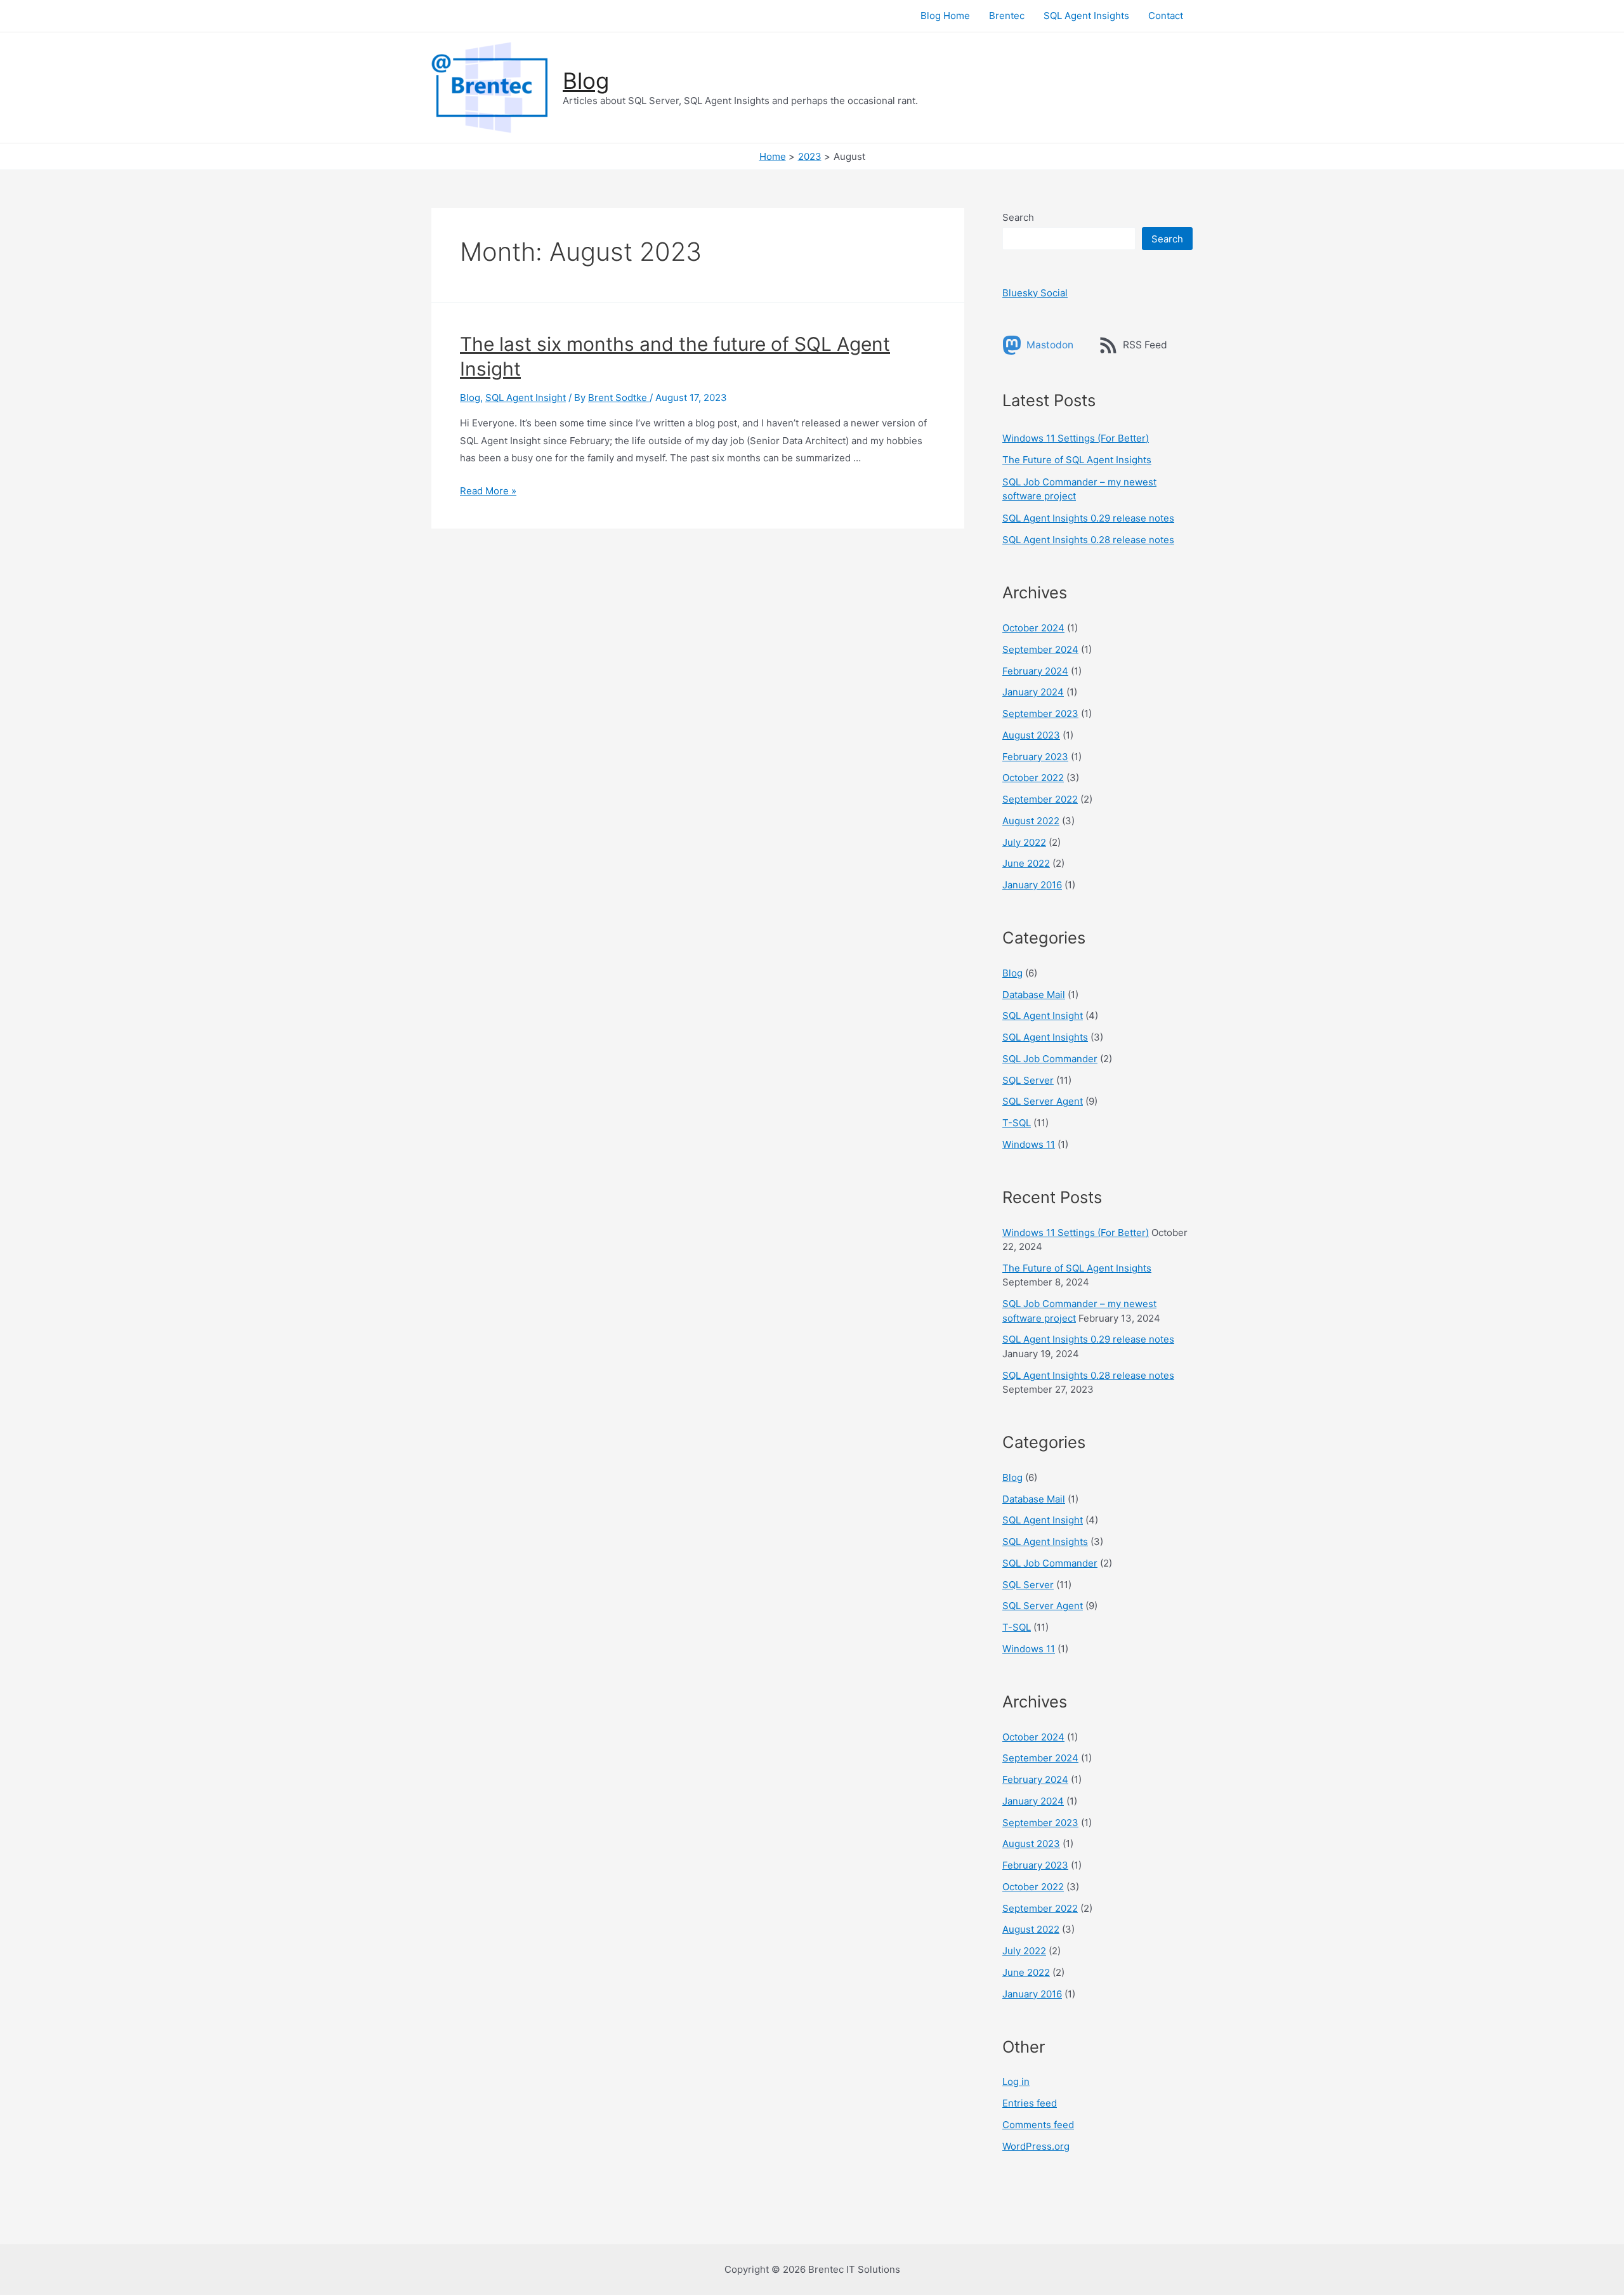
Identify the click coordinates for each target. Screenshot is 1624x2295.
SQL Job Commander (1050, 1059)
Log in (1016, 2081)
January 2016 (1032, 885)
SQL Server (1028, 1080)
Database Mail (1034, 995)
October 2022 (1033, 778)
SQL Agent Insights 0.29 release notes (1088, 518)
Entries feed (1030, 2103)
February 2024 (1035, 671)
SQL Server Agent (1043, 1101)
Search (1018, 217)
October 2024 (1033, 628)
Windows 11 (1029, 1144)
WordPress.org (1036, 2146)
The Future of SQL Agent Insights (1077, 460)
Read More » (488, 491)
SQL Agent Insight (526, 398)
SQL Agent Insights (1086, 16)
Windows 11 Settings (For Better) (1076, 438)
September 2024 (1040, 649)
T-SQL (1017, 1123)
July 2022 (1024, 842)
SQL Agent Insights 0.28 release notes (1088, 540)
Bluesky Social (1035, 293)
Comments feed (1038, 2125)
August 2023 (1031, 735)
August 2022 (1031, 821)
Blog (586, 81)
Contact (1166, 16)
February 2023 (1035, 757)
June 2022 (1026, 863)
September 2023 (1040, 713)
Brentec (1007, 16)
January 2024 (1033, 692)
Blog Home (945, 16)
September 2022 (1040, 799)
